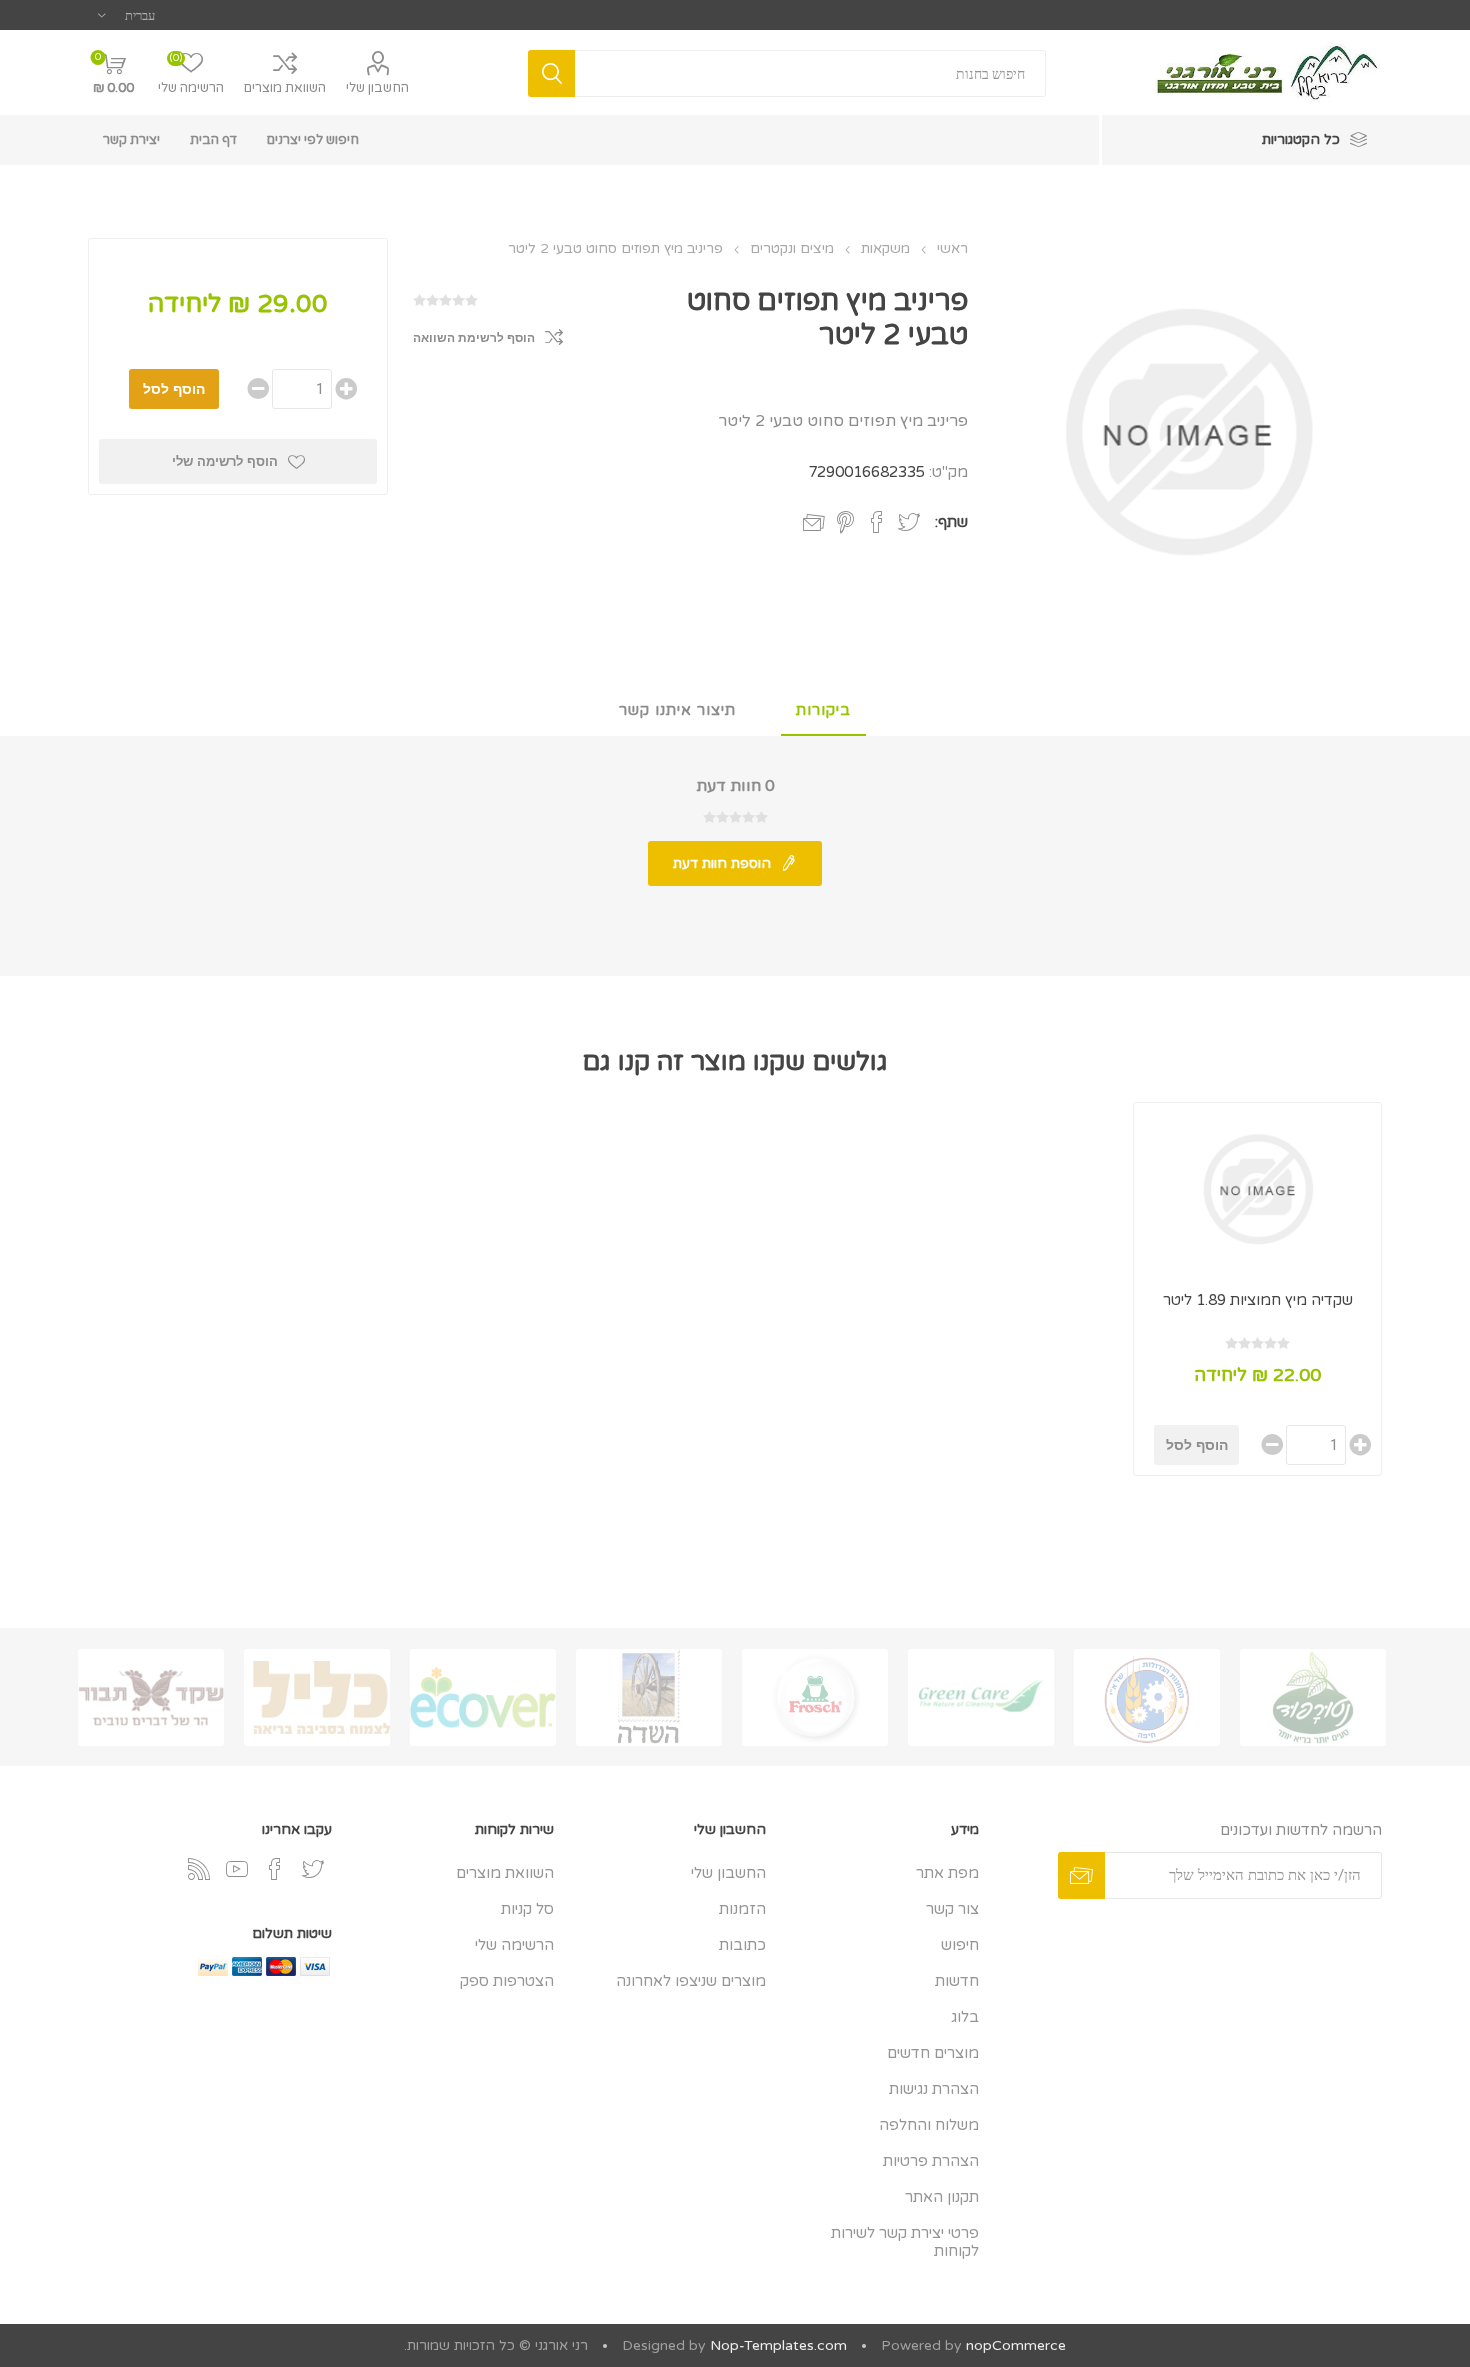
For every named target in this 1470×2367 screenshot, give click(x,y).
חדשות (957, 1981)
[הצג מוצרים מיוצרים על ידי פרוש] (815, 1697)
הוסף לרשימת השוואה (474, 338)
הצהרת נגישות (934, 2089)
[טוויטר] (313, 1869)
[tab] (823, 711)
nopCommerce (1016, 2345)
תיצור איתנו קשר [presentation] (677, 710)
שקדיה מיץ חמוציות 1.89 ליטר (1258, 1300)
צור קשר (952, 1909)
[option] (1313, 1697)
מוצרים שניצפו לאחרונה (691, 1981)
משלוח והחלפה (929, 2125)
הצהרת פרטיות (931, 2161)
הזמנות (742, 1909)
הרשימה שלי (514, 1945)
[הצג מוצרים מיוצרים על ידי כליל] (317, 1697)
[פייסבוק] (275, 1869)
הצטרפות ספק (507, 1981)
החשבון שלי (377, 88)
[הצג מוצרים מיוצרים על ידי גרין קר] (981, 1697)
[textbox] (810, 73)
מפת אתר (947, 1873)
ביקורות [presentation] (823, 710)
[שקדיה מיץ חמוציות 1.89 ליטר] (1257, 1189)
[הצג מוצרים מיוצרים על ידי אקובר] (483, 1697)
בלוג (965, 2017)
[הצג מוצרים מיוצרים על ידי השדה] (649, 1697)
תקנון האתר (942, 2197)
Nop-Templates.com (778, 2345)
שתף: (951, 522)
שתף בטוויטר (909, 522)
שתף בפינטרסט (845, 522)
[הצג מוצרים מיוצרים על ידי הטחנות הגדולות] (1147, 1697)
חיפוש (960, 1945)
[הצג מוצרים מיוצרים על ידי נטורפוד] (1313, 1697)
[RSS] (199, 1869)
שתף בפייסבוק (877, 522)
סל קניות (527, 1909)
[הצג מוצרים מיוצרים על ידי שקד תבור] (151, 1697)
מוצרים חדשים (933, 2053)
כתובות (742, 1945)
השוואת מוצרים (285, 88)
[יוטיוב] (237, 1869)
